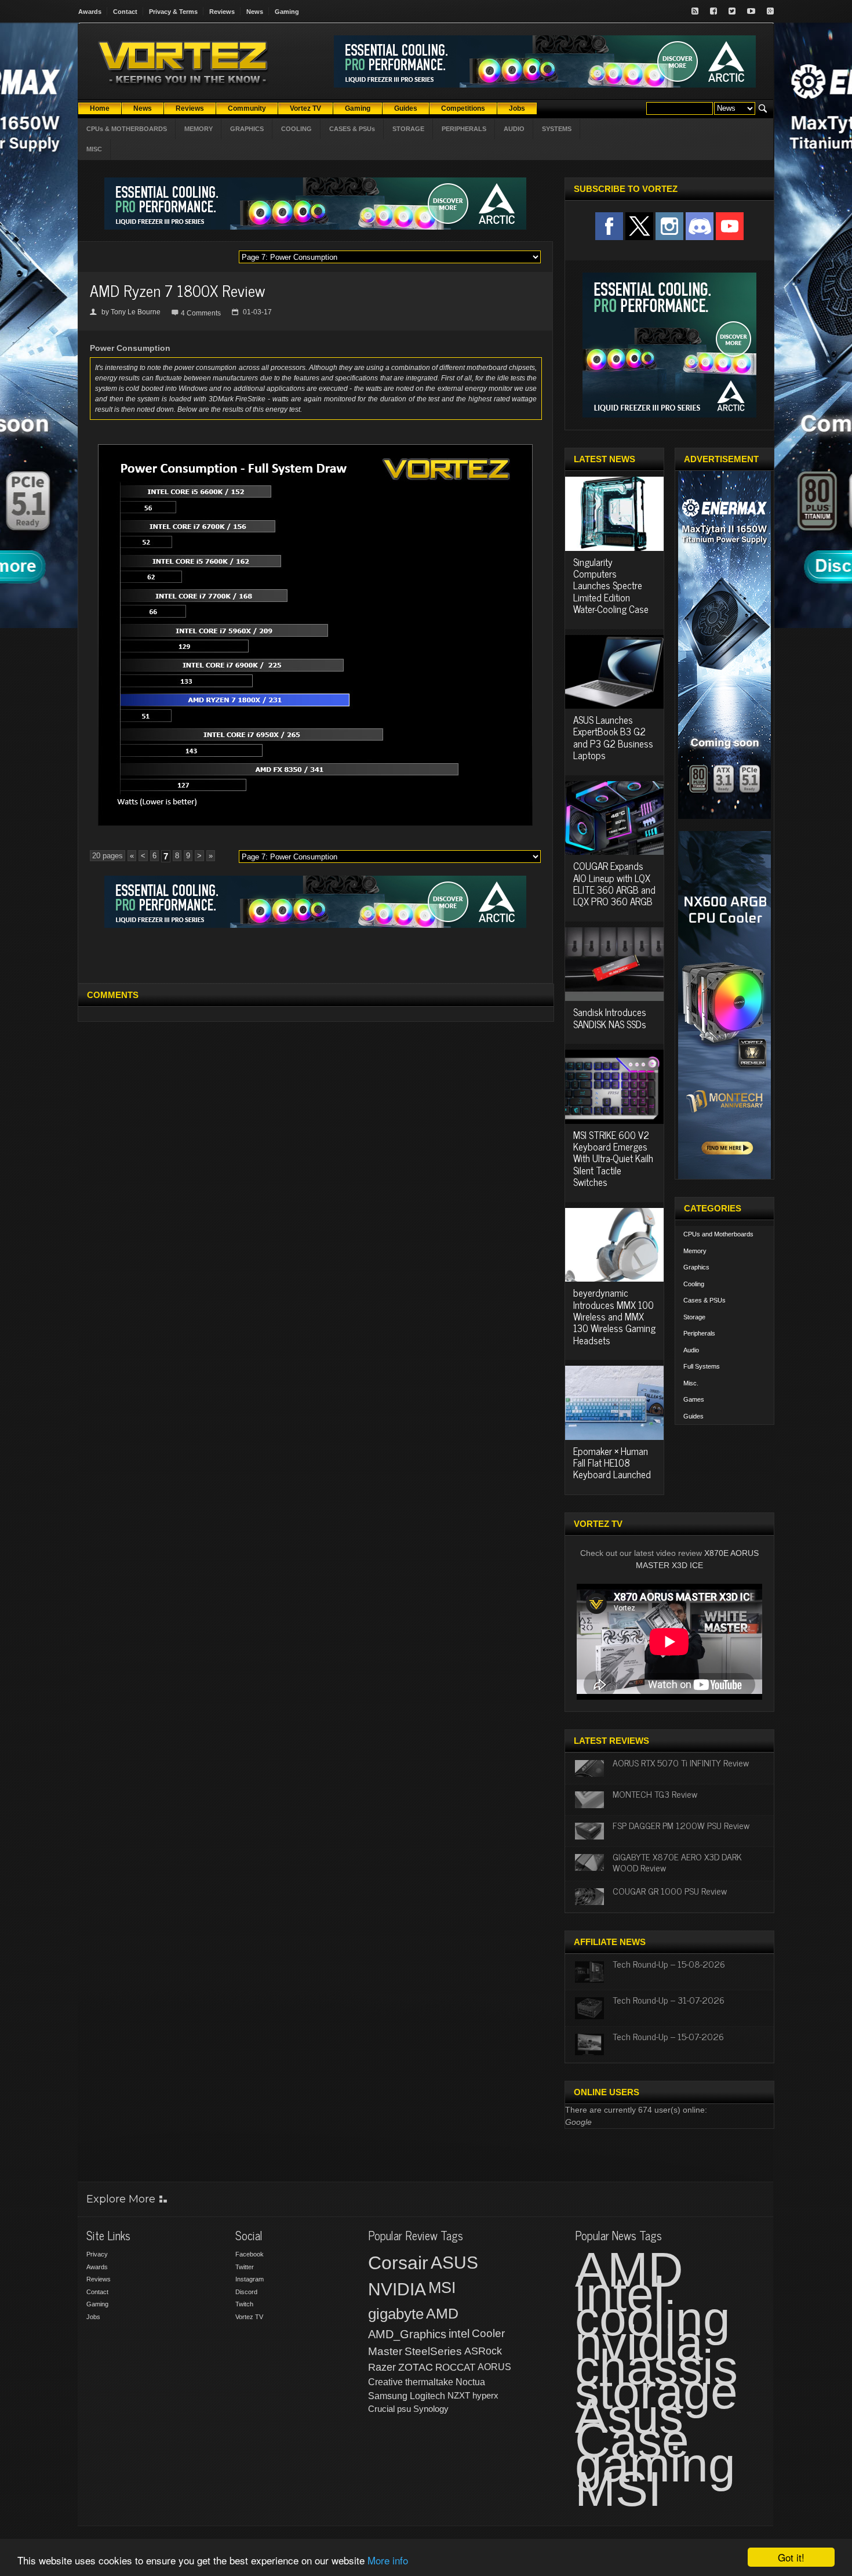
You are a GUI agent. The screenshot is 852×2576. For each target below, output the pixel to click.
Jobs (93, 2317)
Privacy (97, 2254)
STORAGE (408, 129)
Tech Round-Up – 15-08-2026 (669, 1964)
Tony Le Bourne (136, 312)
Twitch (244, 2304)
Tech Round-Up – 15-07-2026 (668, 2036)
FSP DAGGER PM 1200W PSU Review (681, 1825)
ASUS (454, 2263)
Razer (382, 2367)
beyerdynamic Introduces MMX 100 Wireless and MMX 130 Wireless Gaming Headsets (614, 1316)
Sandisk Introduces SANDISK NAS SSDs (610, 1018)
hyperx (485, 2395)
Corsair (398, 2263)
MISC (94, 149)
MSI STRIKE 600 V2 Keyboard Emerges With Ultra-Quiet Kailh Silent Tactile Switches (613, 1159)
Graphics (696, 1267)
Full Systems (702, 1366)
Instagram (250, 2279)
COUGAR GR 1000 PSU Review (670, 1891)
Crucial (381, 2409)
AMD (442, 2313)
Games (694, 1399)
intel (459, 2334)
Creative (385, 2382)
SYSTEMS (557, 129)
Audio (691, 1350)
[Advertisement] (315, 954)
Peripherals (699, 1333)
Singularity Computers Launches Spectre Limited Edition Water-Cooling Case (611, 586)
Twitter (245, 2267)
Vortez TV (249, 2317)
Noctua (470, 2382)
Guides (693, 1416)
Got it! (791, 2557)
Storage (694, 1317)
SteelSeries (433, 2351)
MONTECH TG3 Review (655, 1794)
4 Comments (201, 313)
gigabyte (396, 2314)
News (255, 12)
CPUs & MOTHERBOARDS (127, 129)
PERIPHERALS (464, 129)
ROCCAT (455, 2367)
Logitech (427, 2396)
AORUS (494, 2367)
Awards (90, 12)
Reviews (222, 12)
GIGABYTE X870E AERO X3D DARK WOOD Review (677, 1862)
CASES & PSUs (352, 129)
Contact (125, 12)
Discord (246, 2292)
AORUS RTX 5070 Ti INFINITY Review (681, 1762)
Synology (431, 2409)
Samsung (388, 2396)
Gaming (287, 12)
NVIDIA (397, 2289)
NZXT (459, 2395)
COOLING (296, 129)
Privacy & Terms (173, 12)
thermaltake (429, 2382)
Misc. (691, 1383)
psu (404, 2409)
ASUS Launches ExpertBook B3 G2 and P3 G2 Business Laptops (613, 737)
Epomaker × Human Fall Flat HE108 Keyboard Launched (612, 1463)
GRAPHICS (247, 129)
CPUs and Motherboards (718, 1234)
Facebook (250, 2254)
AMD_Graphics (407, 2334)
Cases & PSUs (704, 1300)
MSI (442, 2288)
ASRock (483, 2351)
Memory (695, 1251)
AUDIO (514, 129)
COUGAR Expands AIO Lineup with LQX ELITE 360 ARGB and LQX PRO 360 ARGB (614, 884)
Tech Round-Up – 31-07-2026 (669, 2000)
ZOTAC (416, 2367)
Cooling (694, 1284)
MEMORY (199, 129)
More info (388, 2560)
